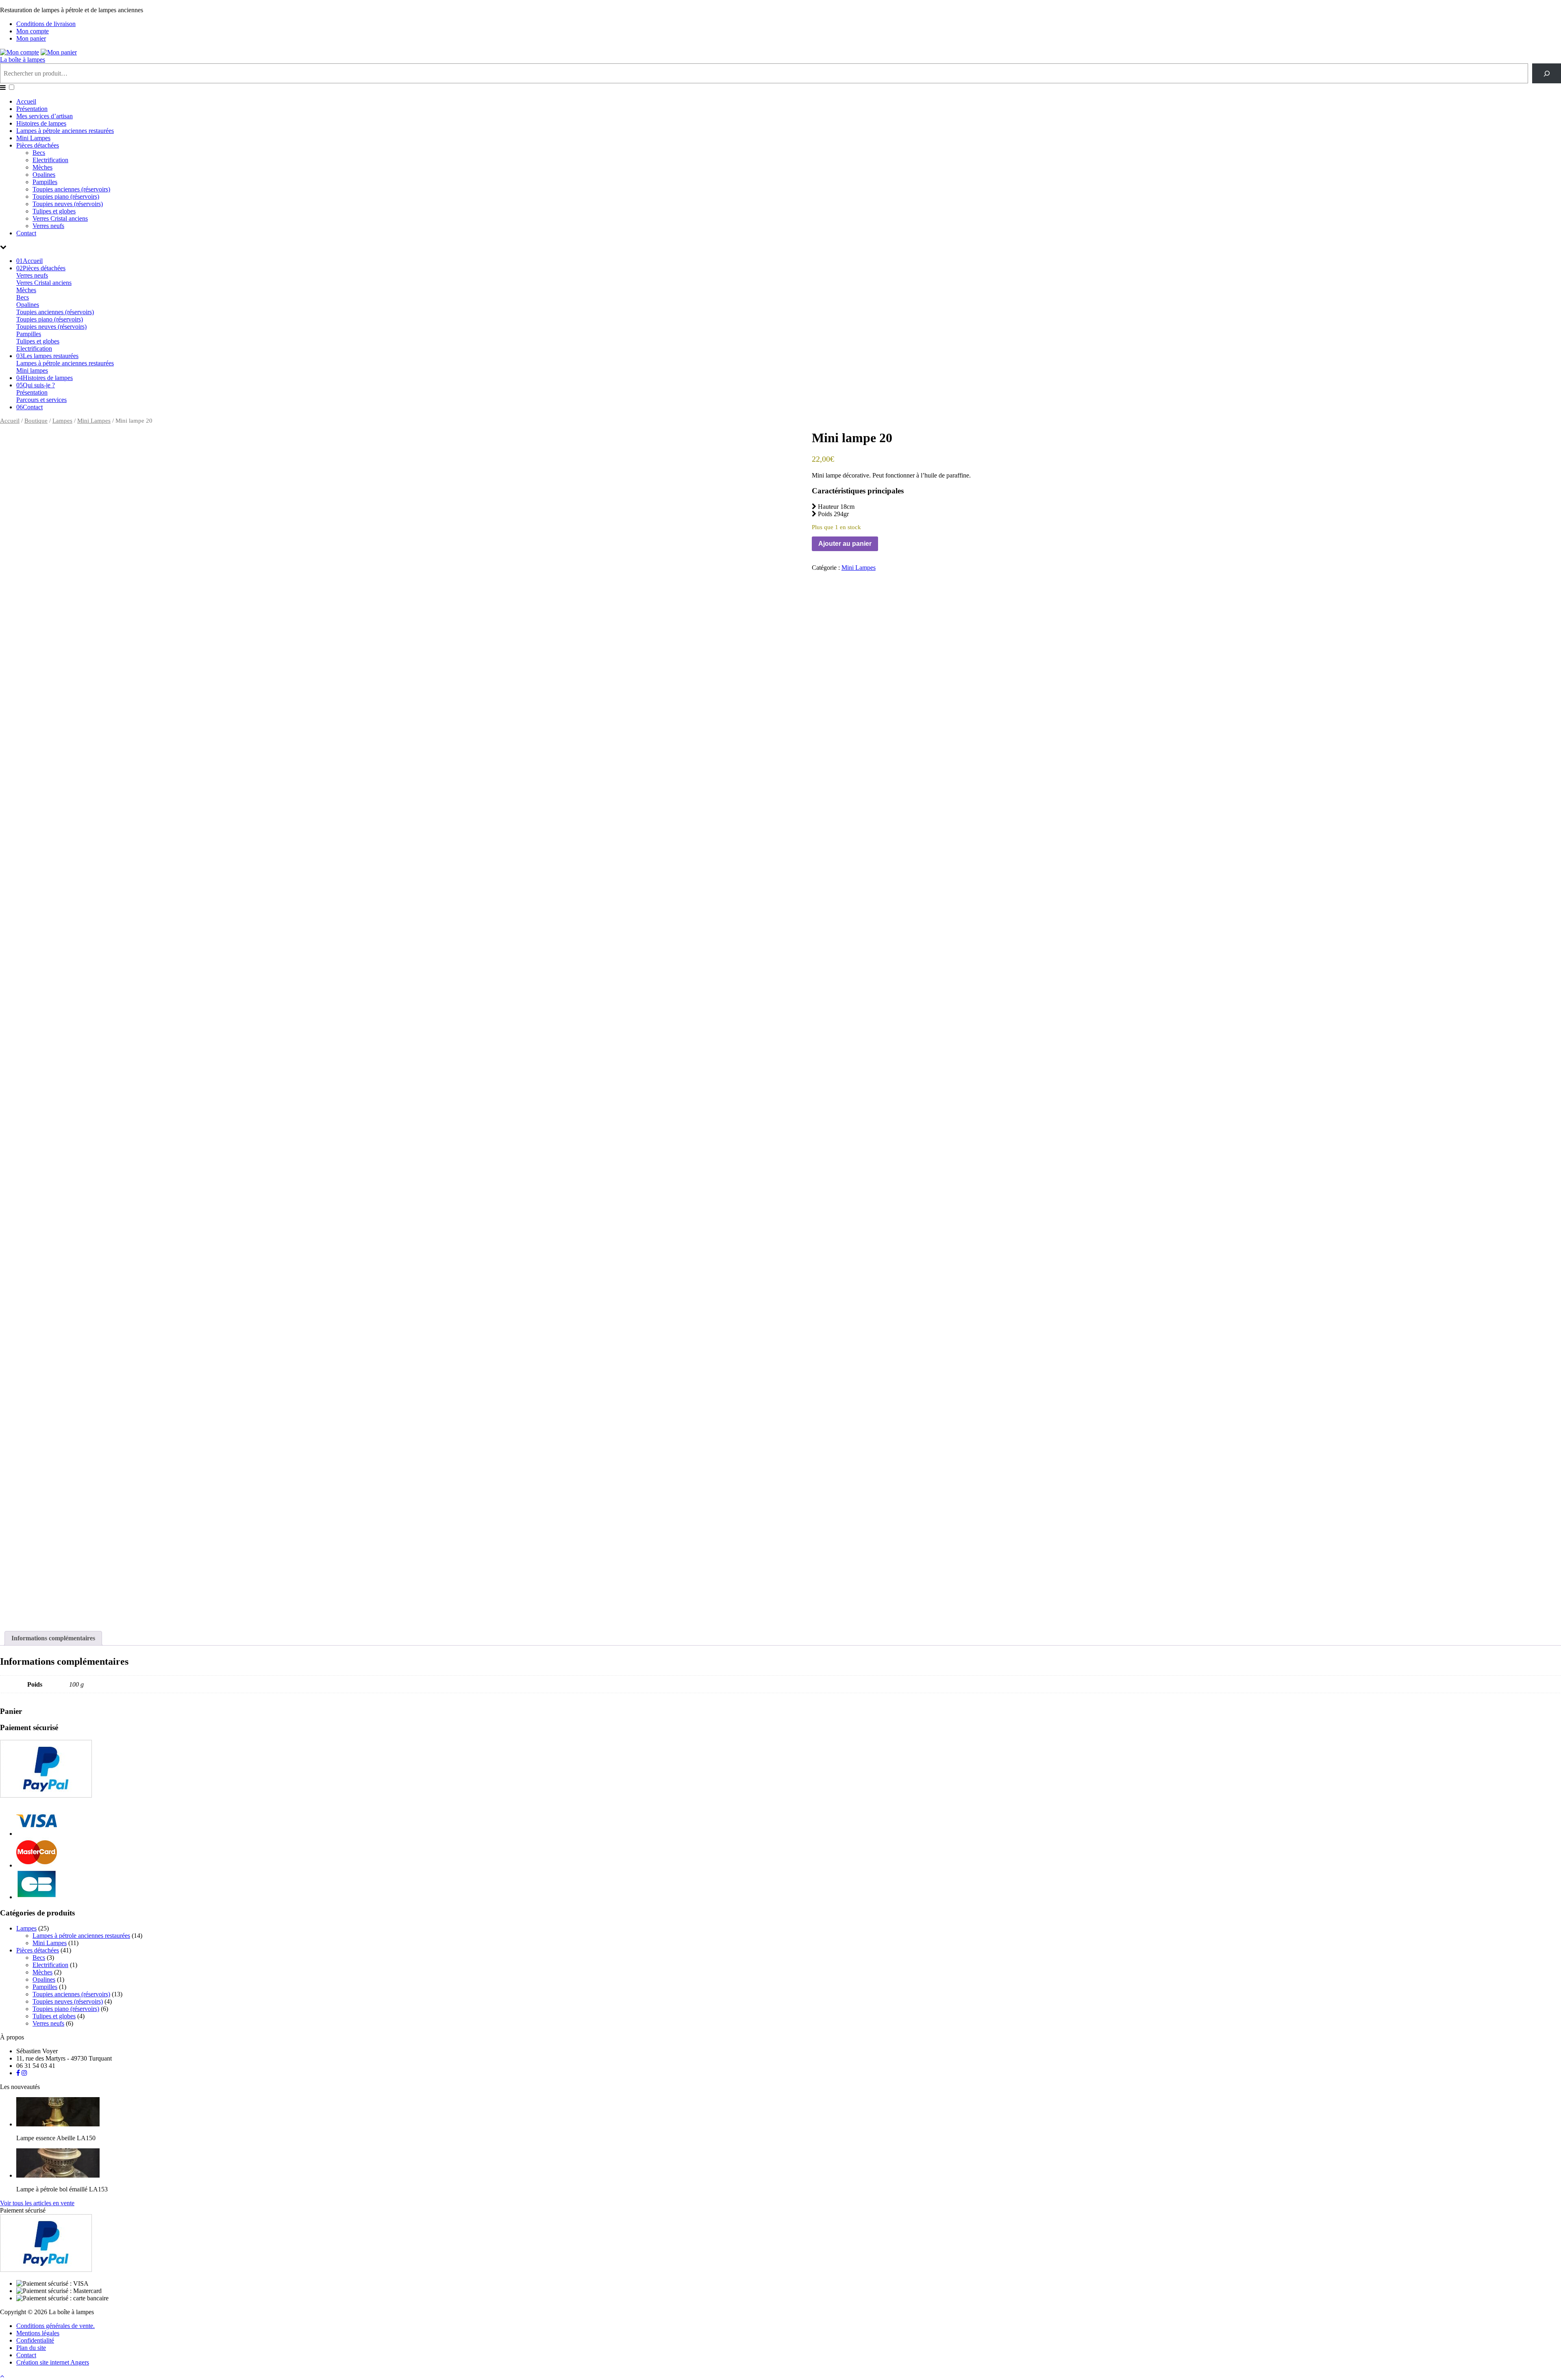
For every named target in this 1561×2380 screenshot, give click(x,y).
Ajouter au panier (845, 544)
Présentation (32, 109)
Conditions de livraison (46, 24)
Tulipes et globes (54, 211)
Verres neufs (48, 226)
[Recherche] (1547, 73)
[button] (12, 87)
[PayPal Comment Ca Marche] (46, 1795)
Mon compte (33, 31)
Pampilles (45, 182)
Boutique (36, 421)
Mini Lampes (33, 138)
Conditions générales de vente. (55, 2326)
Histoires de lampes (41, 123)
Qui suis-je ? (36, 385)
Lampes (62, 421)
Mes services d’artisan (45, 116)
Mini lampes (32, 370)
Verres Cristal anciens (60, 218)
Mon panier (31, 38)
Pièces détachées (38, 145)
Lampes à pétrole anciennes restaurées (65, 131)
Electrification (50, 160)
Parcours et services (41, 400)
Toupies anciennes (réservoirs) (71, 189)
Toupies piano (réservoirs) (66, 197)
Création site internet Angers (53, 2362)
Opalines (44, 175)
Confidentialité (35, 2340)
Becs (39, 153)
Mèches (42, 167)
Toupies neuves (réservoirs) (68, 204)
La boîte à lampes (23, 60)
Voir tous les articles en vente (37, 2203)
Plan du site (31, 2348)
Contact (26, 233)
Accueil (26, 101)
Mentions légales (38, 2333)
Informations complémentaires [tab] (53, 1638)
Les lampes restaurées (47, 356)
